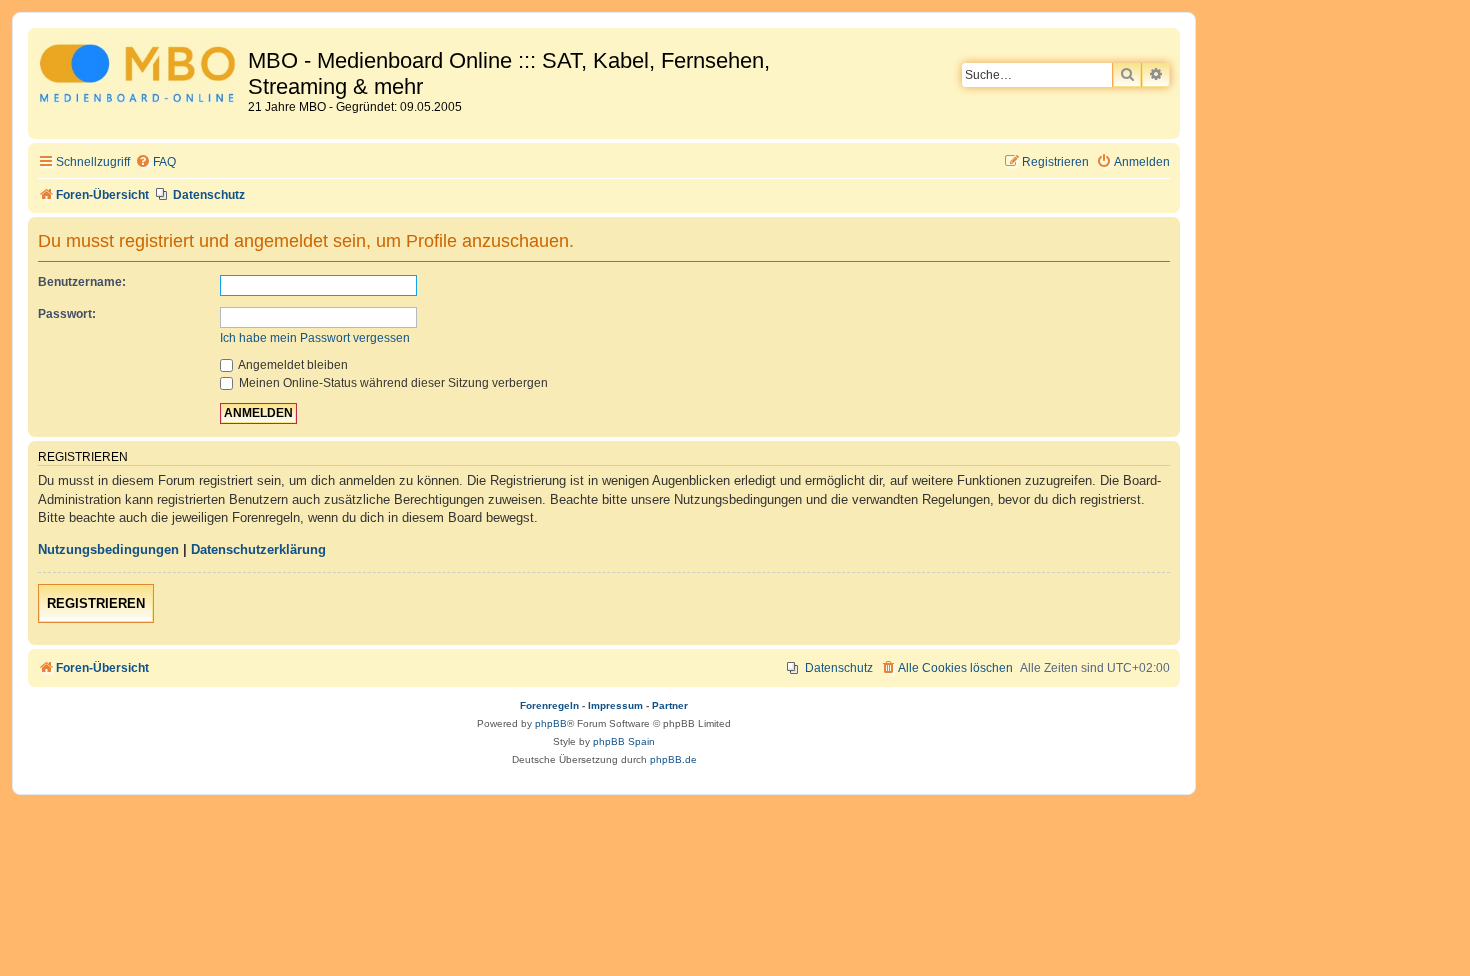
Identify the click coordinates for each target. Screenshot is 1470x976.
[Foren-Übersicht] (140, 76)
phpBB (551, 723)
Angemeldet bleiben (292, 365)
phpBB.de (673, 759)
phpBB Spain (624, 741)
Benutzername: (82, 282)
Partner (670, 705)
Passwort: (67, 314)
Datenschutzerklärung (258, 549)
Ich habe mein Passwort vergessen (315, 338)
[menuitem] (155, 162)
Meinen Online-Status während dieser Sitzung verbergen (392, 383)
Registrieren (96, 603)
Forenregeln (549, 705)
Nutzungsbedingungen (108, 549)
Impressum (615, 705)
